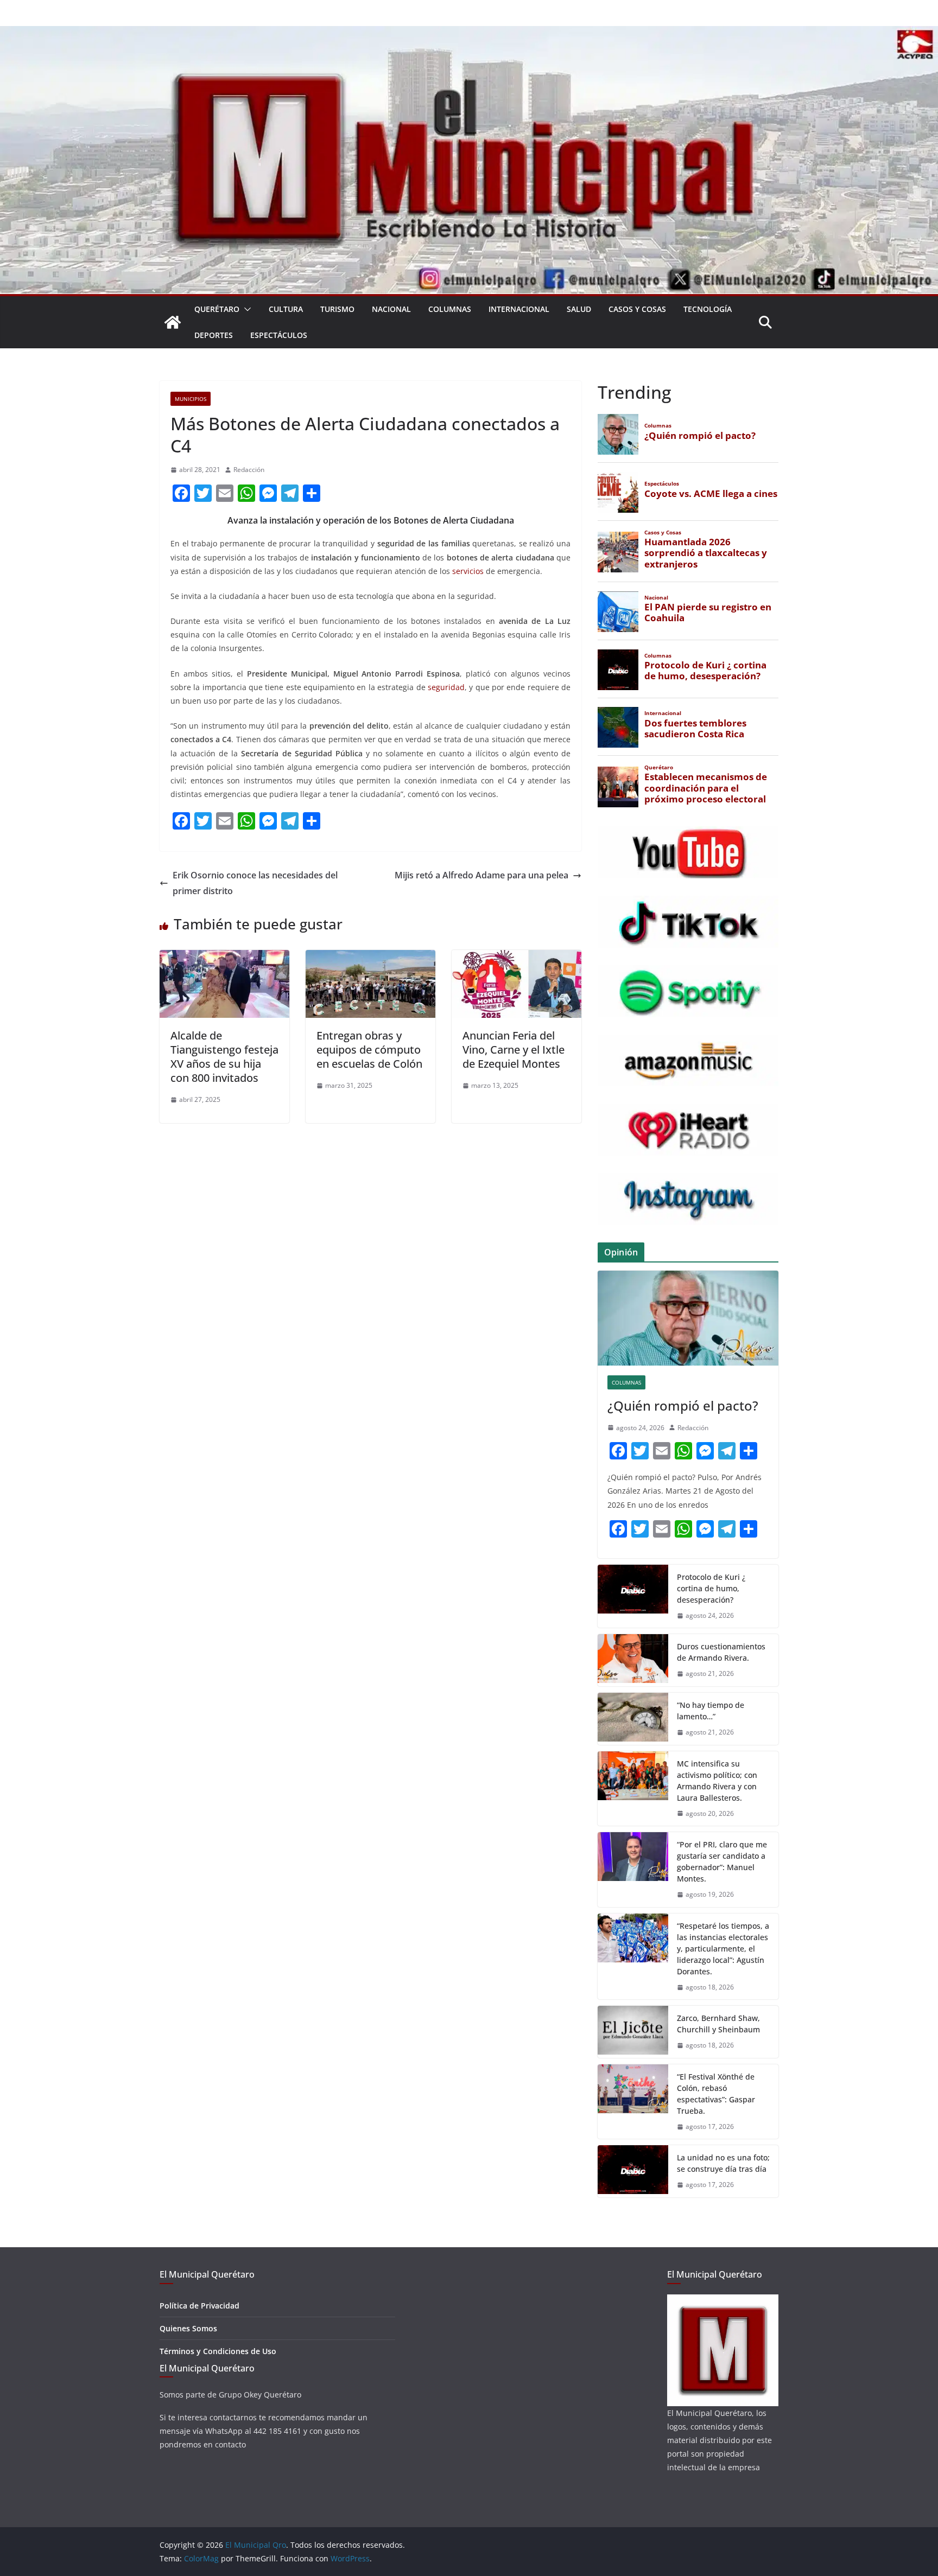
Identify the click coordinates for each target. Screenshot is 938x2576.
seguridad (446, 687)
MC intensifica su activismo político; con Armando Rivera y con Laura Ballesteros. (717, 1781)
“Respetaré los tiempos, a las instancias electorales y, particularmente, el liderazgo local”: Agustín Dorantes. (723, 1949)
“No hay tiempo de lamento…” (711, 1711)
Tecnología (708, 309)
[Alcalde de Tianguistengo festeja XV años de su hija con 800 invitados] (224, 958)
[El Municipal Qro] (469, 34)
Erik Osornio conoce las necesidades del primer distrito (255, 883)
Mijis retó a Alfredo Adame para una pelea (481, 875)
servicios (468, 571)
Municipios (191, 399)
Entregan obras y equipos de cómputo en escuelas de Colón (369, 1050)
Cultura (286, 309)
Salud (579, 309)
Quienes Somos (188, 2328)
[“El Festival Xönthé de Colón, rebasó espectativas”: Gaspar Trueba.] (633, 2102)
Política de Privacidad (199, 2306)
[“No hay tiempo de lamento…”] (633, 1719)
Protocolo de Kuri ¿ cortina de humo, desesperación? (711, 1588)
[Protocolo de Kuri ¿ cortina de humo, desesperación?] (633, 1596)
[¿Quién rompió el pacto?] (688, 1318)
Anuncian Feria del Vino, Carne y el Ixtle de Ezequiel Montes (514, 1050)
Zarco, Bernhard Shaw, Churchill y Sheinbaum (718, 2024)
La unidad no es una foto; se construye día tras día (723, 2163)
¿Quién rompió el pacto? (683, 1405)
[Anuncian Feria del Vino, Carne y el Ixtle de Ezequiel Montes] (516, 958)
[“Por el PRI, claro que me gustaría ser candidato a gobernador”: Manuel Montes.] (633, 1870)
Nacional (391, 309)
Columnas (450, 309)
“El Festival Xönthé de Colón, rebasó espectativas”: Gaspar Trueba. (716, 2094)
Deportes (214, 335)
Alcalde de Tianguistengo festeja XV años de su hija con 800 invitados (224, 1057)
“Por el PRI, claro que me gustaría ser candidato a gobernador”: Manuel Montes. (722, 1861)
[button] (245, 309)
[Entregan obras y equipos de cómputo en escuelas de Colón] (370, 958)
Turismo (337, 309)
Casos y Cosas (637, 309)
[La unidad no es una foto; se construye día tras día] (633, 2171)
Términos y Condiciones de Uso (218, 2351)
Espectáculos (279, 335)
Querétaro (217, 309)
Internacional (519, 309)
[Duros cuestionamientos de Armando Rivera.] (633, 1660)
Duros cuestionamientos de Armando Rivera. (721, 1652)
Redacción (249, 470)
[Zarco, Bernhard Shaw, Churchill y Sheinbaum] (633, 2032)
